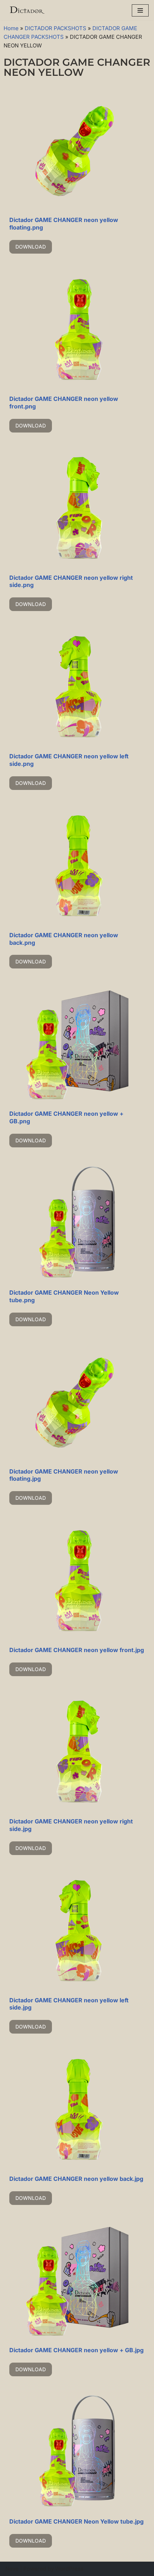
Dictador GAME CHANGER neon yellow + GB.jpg (76, 2350)
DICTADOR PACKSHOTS (56, 28)
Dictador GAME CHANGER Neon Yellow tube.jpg (76, 2521)
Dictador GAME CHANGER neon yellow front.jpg (77, 1650)
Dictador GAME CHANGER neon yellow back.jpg (76, 2179)
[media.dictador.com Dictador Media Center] (27, 10)
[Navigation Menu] (140, 10)
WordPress (69, 2569)
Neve (12, 2569)
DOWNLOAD (31, 247)
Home (11, 28)
